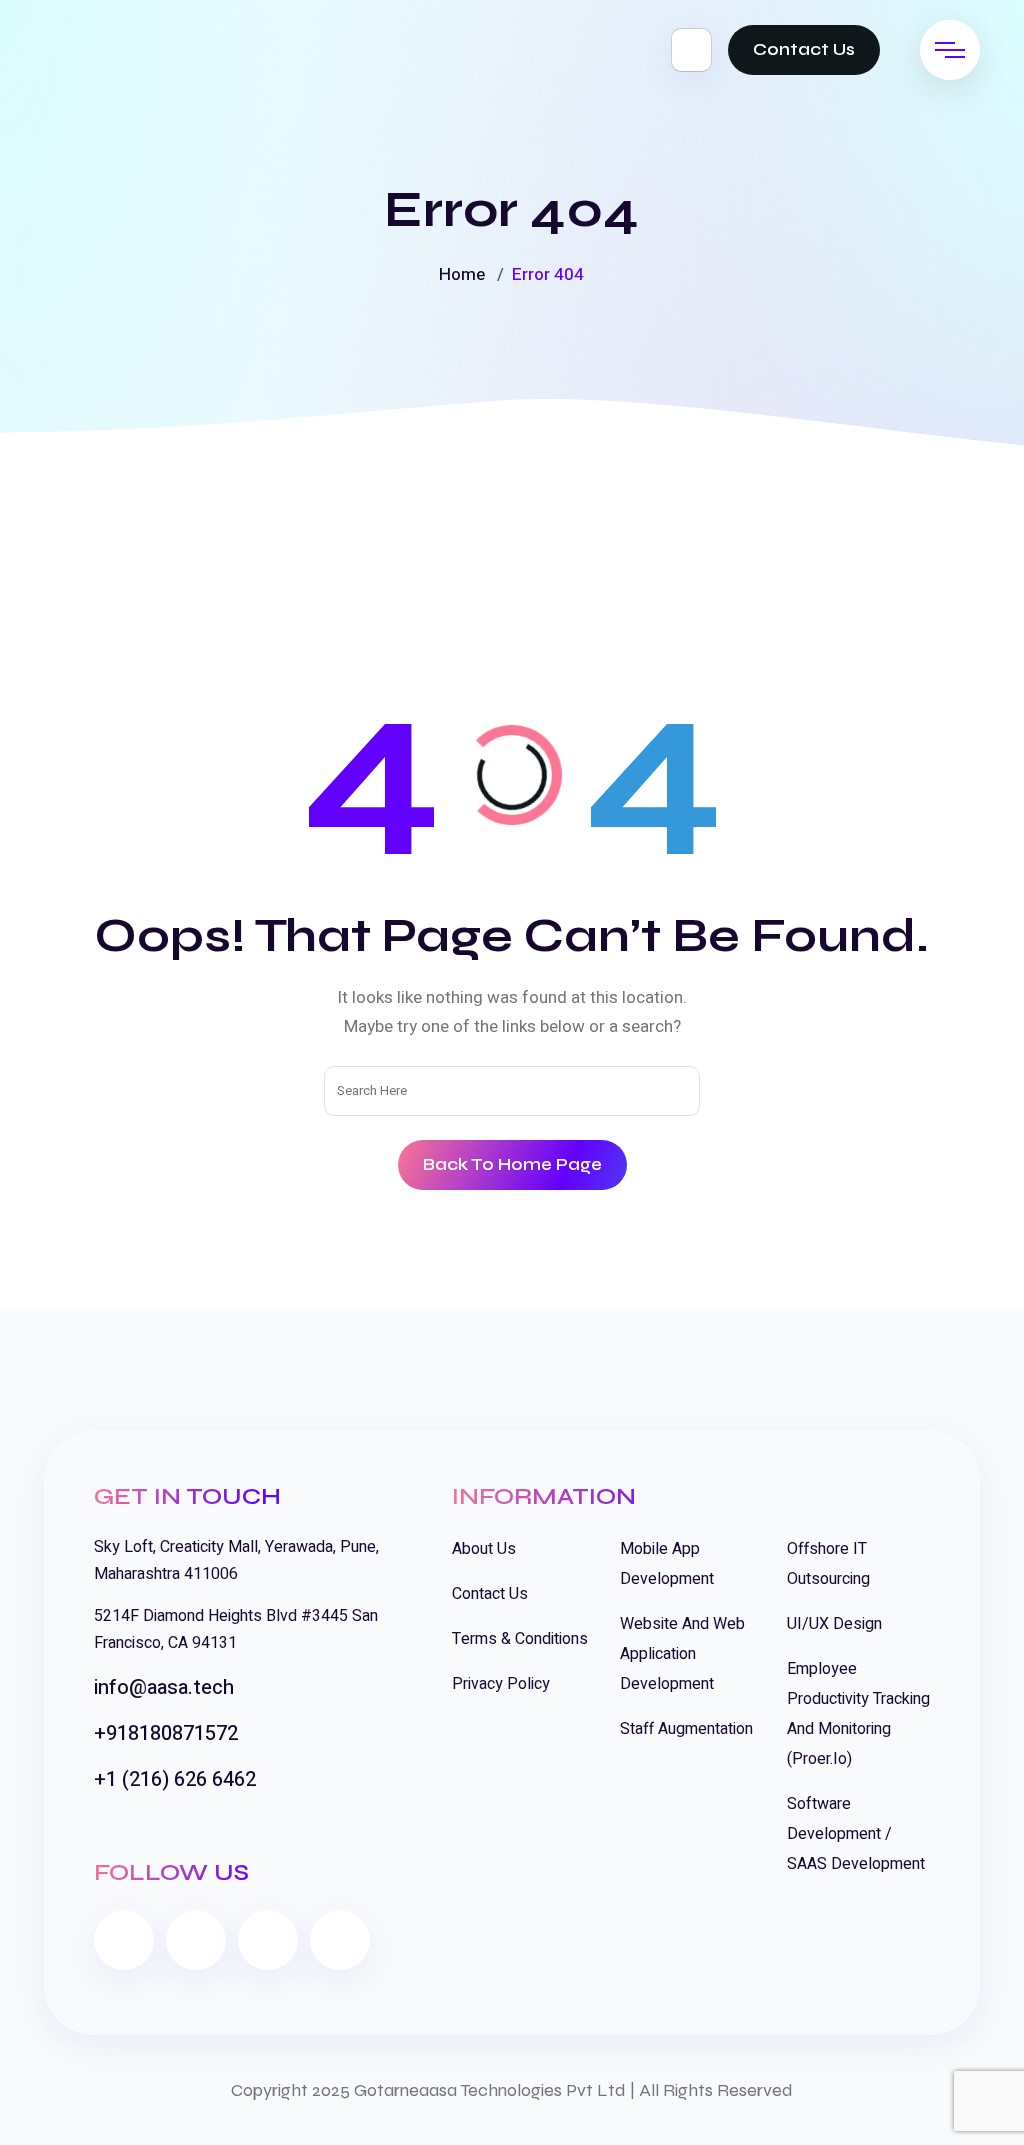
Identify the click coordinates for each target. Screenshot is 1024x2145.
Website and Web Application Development (682, 1654)
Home (462, 274)
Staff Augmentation (686, 1729)
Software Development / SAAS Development (856, 1834)
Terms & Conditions (520, 1639)
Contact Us (804, 49)
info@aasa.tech (164, 1687)
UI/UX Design (834, 1624)
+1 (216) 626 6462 (175, 1779)
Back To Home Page (512, 1164)
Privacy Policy (501, 1684)
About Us (484, 1549)
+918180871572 (166, 1733)
